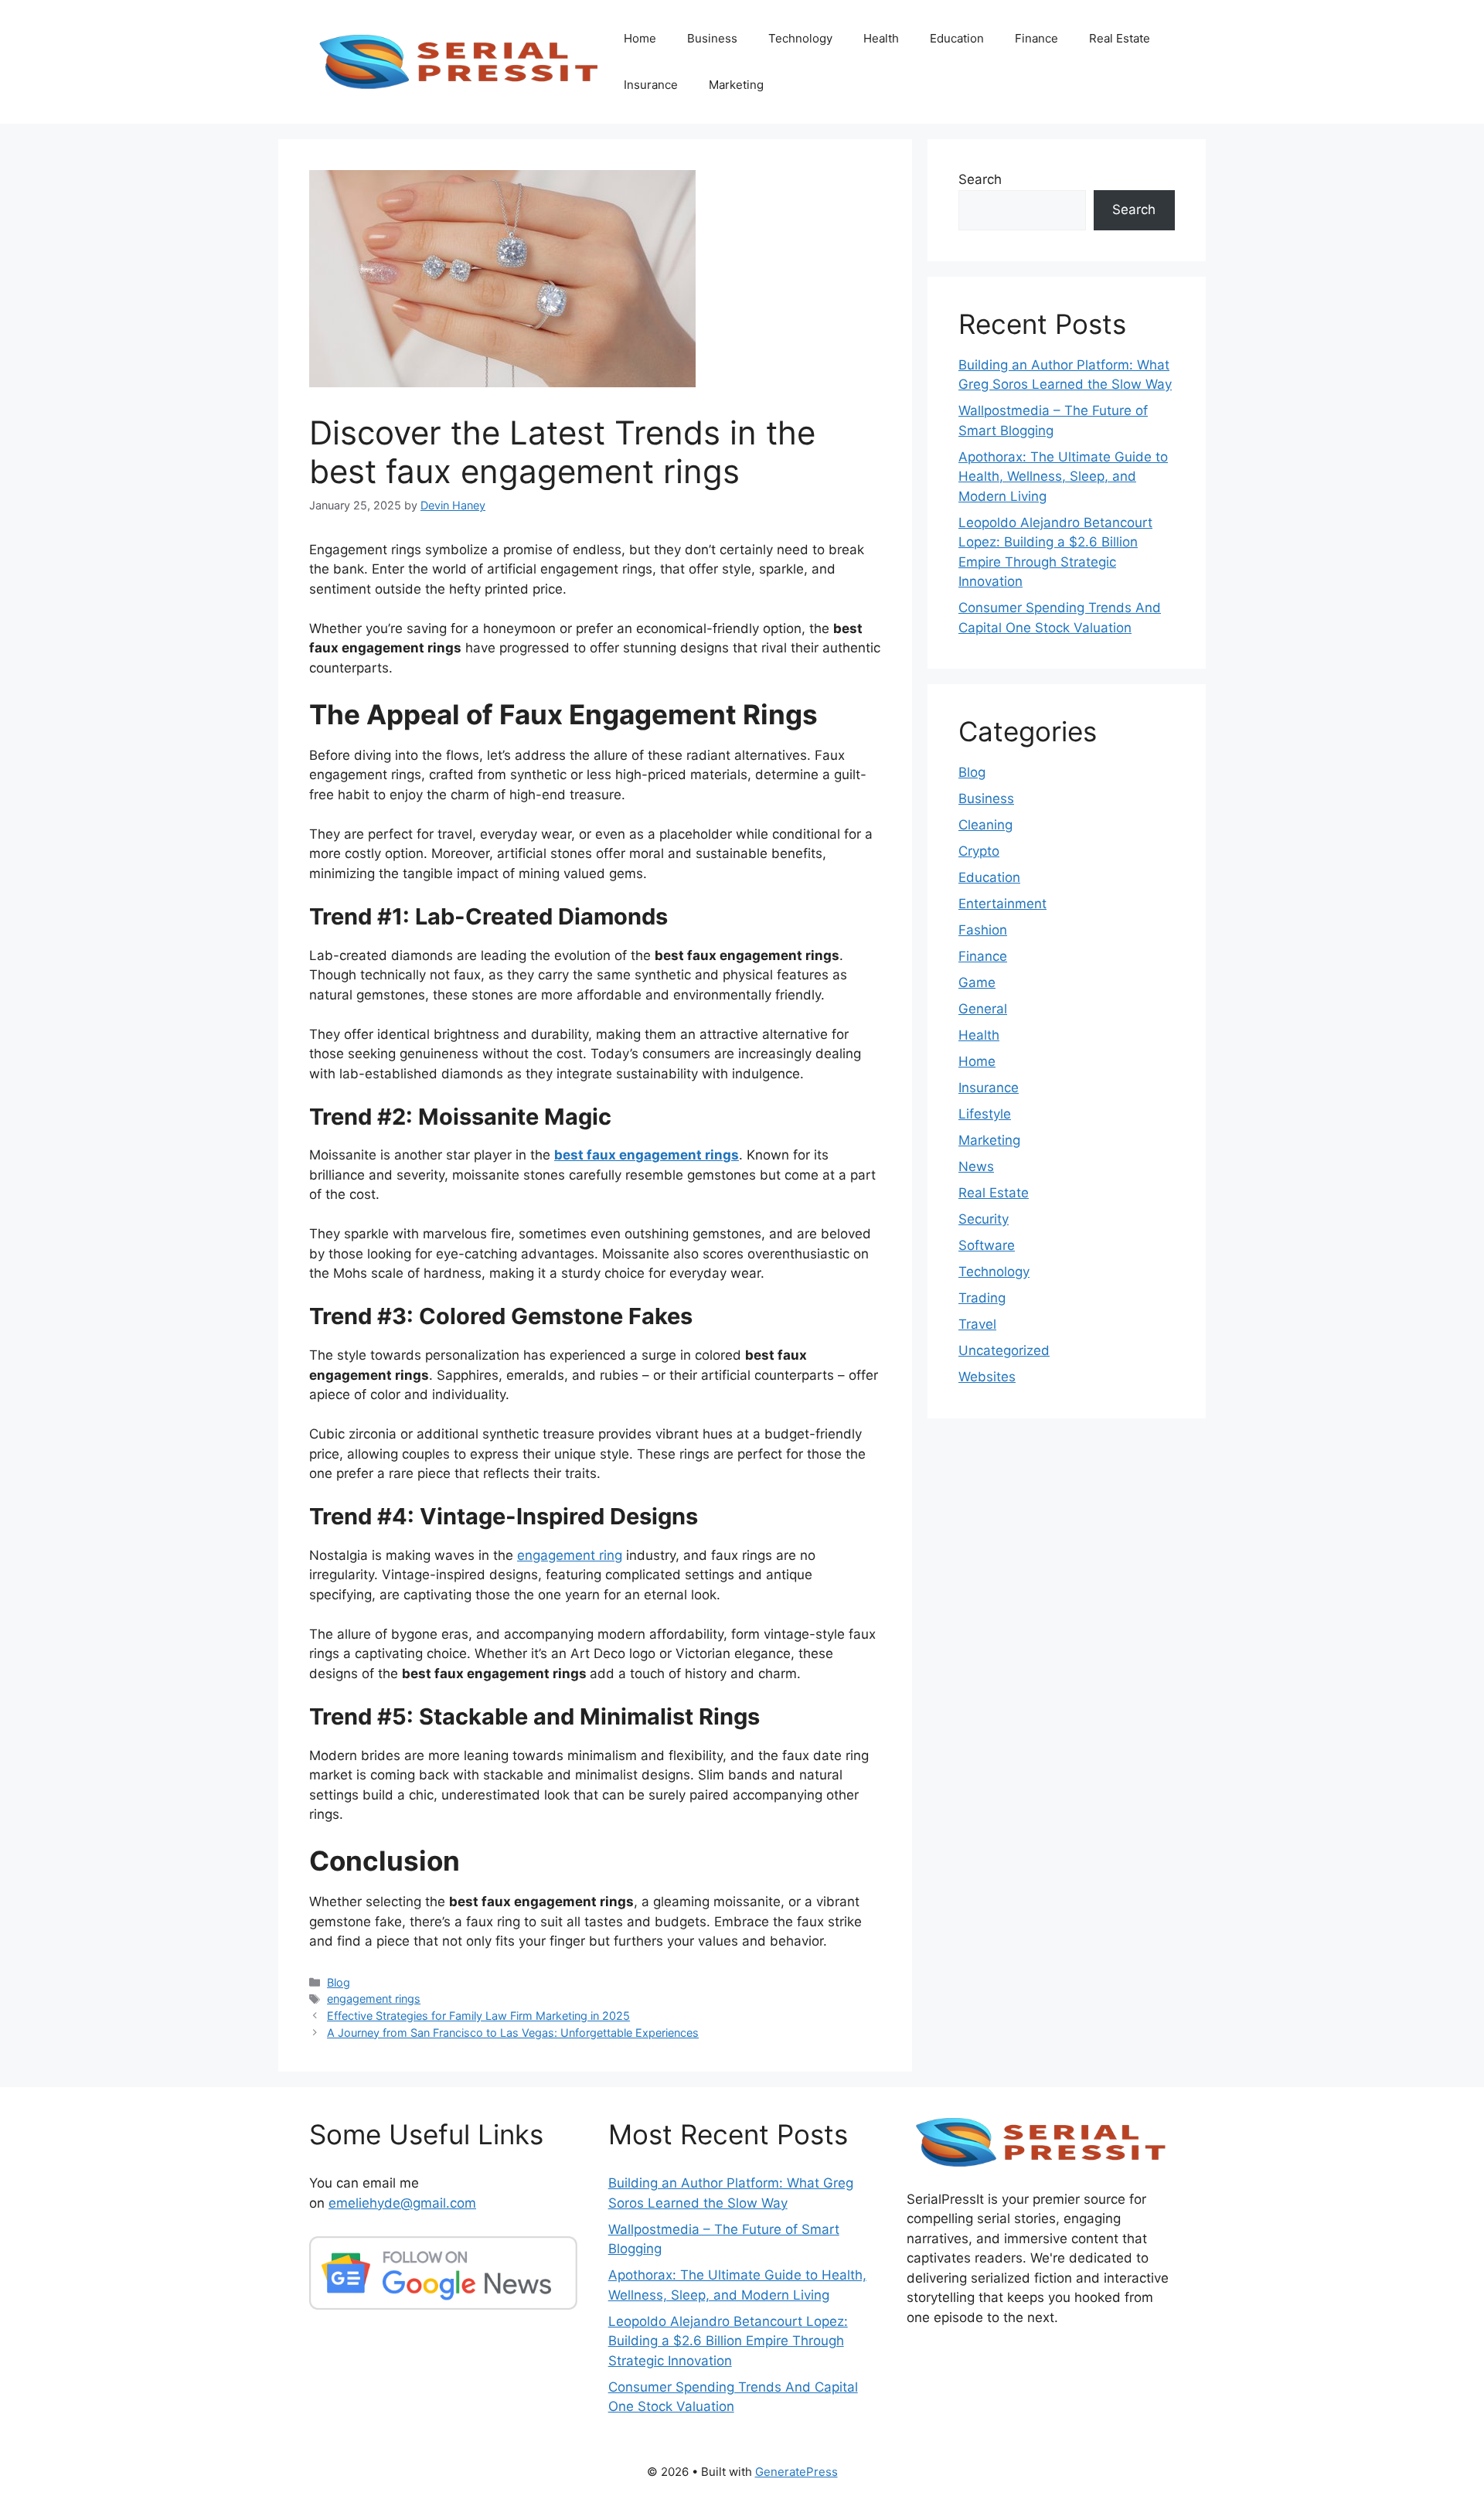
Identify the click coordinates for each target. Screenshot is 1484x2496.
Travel (977, 1324)
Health (881, 38)
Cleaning (985, 825)
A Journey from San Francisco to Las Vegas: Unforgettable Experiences (513, 2033)
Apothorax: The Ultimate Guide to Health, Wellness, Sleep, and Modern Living (1063, 477)
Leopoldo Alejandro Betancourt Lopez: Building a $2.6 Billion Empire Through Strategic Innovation (728, 2341)
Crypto (979, 851)
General (983, 1009)
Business (712, 38)
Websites (987, 1377)
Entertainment (1002, 904)
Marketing (736, 85)
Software (987, 1245)
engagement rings (374, 1999)
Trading (982, 1298)
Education (957, 38)
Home (640, 38)
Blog (339, 1982)
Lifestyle (985, 1114)
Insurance (651, 85)
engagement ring (570, 1555)
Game (977, 982)
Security (984, 1219)
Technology (800, 38)
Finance (1036, 38)
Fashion (983, 930)
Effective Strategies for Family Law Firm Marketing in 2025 (478, 2016)
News (976, 1166)
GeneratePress (796, 2472)
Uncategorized (1004, 1350)
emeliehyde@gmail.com (402, 2203)
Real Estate (1120, 38)
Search (980, 179)
